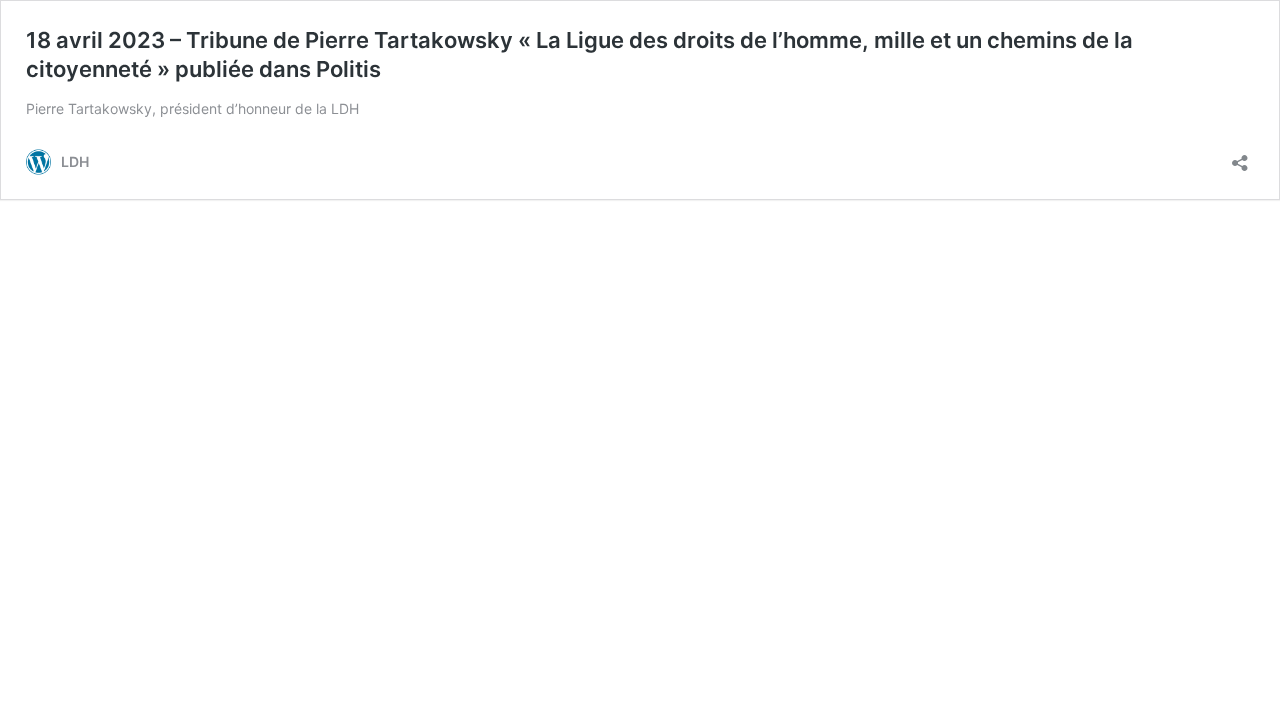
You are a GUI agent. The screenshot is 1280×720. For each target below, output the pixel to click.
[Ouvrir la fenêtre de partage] (1240, 156)
